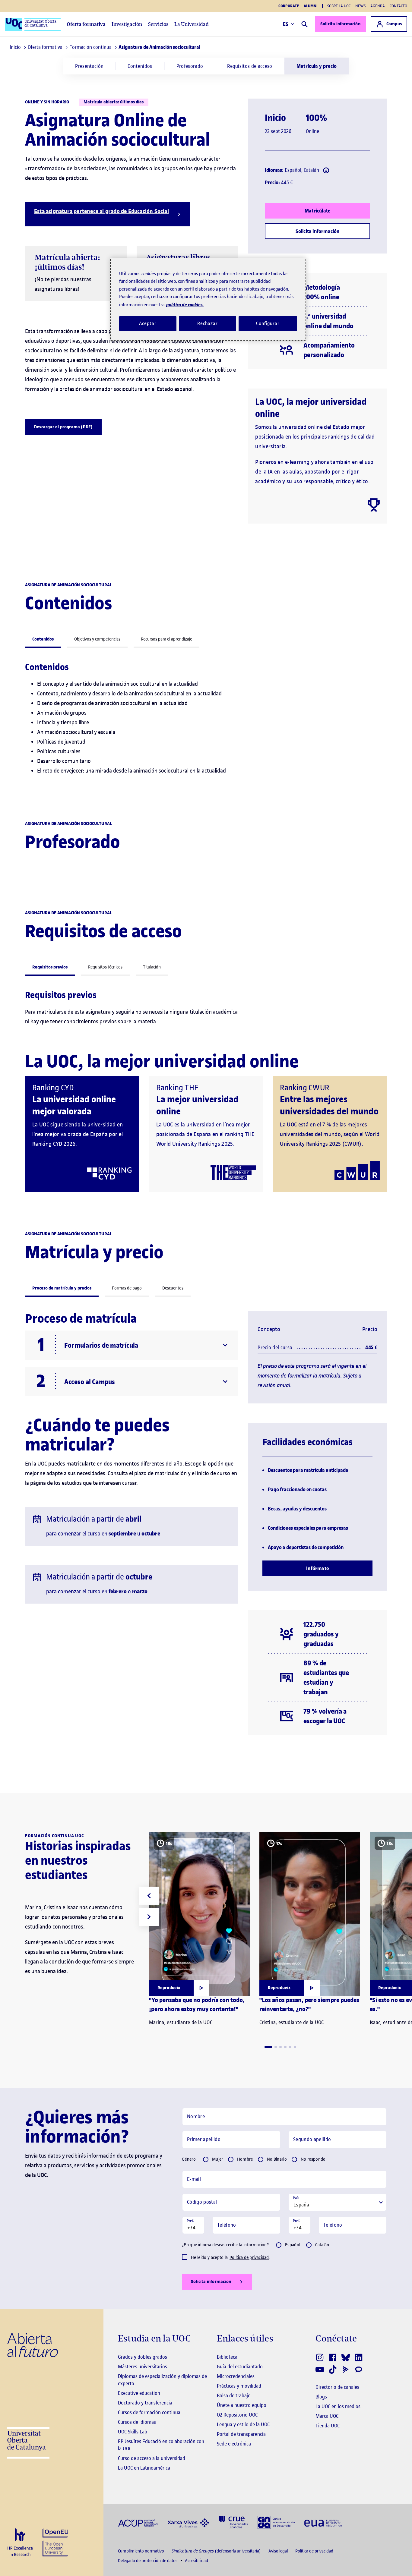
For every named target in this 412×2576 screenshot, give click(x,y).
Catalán (322, 2245)
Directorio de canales (337, 2387)
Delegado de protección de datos (148, 2561)
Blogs (321, 2397)
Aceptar (148, 323)
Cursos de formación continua (149, 2412)
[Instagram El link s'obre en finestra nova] (320, 2357)
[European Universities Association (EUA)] (323, 2522)
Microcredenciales (236, 2376)
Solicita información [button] (211, 2282)
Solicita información (340, 24)
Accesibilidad (196, 2561)
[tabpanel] (206, 724)
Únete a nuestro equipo (242, 2405)
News (360, 6)
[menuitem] (89, 66)
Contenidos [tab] (43, 639)
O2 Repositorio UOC (237, 2415)
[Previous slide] (149, 1896)
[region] (208, 299)
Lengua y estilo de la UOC (243, 2424)
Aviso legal (279, 2551)
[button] (268, 2047)
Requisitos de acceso (250, 66)
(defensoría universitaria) (217, 2551)
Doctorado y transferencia (145, 2403)
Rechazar (208, 323)
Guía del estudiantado (240, 2367)
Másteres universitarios (143, 2367)
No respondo (313, 2159)
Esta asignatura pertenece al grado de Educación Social (101, 211)
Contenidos (140, 66)
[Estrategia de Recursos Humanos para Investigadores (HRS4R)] (20, 2543)
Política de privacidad (249, 2258)
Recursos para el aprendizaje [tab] (166, 639)
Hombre (245, 2159)
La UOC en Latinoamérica (144, 2468)
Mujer (218, 2159)
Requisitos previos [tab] (50, 967)
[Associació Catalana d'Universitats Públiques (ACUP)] (138, 2522)
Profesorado (190, 66)
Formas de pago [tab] (127, 1288)
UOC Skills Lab (133, 2432)
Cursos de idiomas (137, 2422)
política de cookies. (185, 305)
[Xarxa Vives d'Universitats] (188, 2522)
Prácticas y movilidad (239, 2386)
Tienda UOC (328, 2426)
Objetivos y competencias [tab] (97, 639)
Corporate (289, 6)
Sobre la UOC (339, 6)
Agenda (378, 6)
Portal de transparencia (241, 2434)
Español (293, 2245)
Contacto (398, 6)
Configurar (268, 323)
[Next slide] (149, 1917)
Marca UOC (327, 2416)
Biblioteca (227, 2357)
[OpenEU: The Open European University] (55, 2542)
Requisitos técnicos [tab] (105, 967)
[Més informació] (326, 170)
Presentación (89, 66)
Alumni (311, 6)
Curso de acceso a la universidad (152, 2458)
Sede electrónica (234, 2444)
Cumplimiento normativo (141, 2551)
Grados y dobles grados (143, 2357)
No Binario (277, 2159)
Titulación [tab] (152, 967)
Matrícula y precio (317, 66)
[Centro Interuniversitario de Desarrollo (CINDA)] (276, 2522)
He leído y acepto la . (231, 2258)
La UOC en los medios (338, 2406)
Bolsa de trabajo (234, 2395)
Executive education (139, 2393)
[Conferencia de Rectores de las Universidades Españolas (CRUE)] (233, 2522)
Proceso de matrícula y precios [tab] (62, 1288)
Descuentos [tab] (173, 1288)
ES (286, 24)
